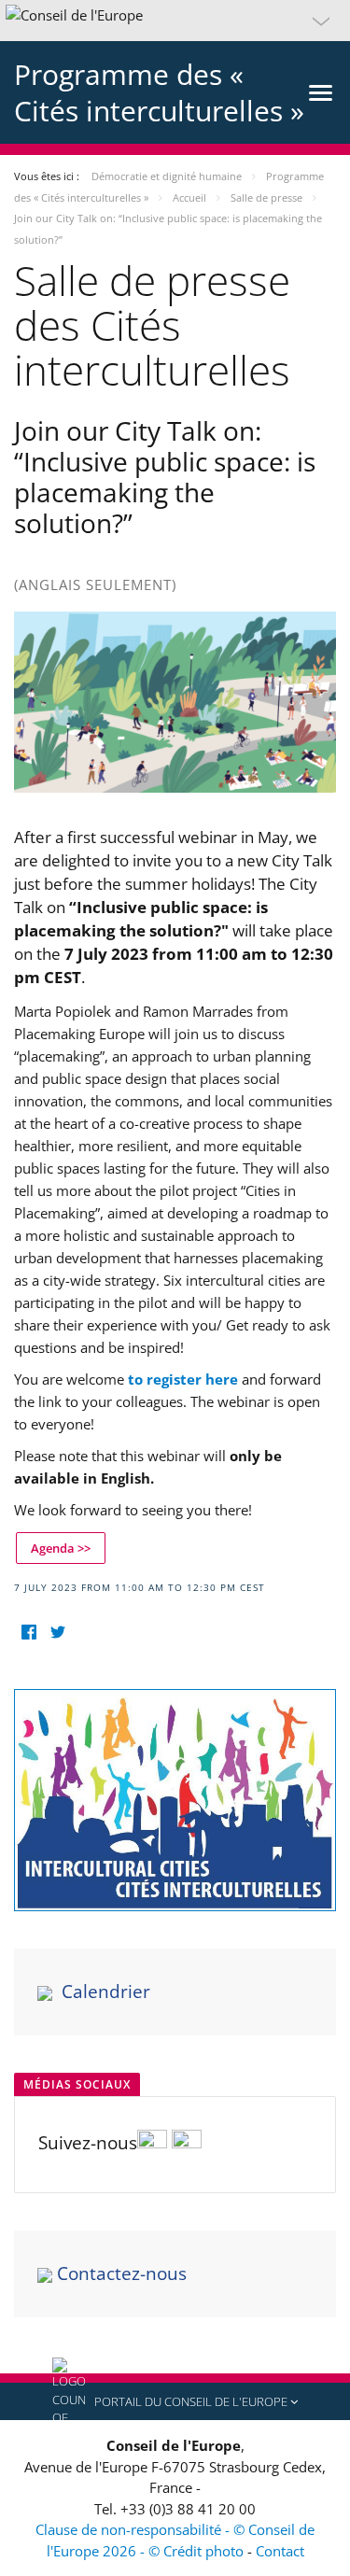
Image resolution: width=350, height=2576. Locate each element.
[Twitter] (57, 1633)
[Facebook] (28, 1633)
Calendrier (106, 1992)
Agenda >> (61, 1548)
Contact (280, 2551)
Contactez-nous (122, 2273)
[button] (175, 21)
